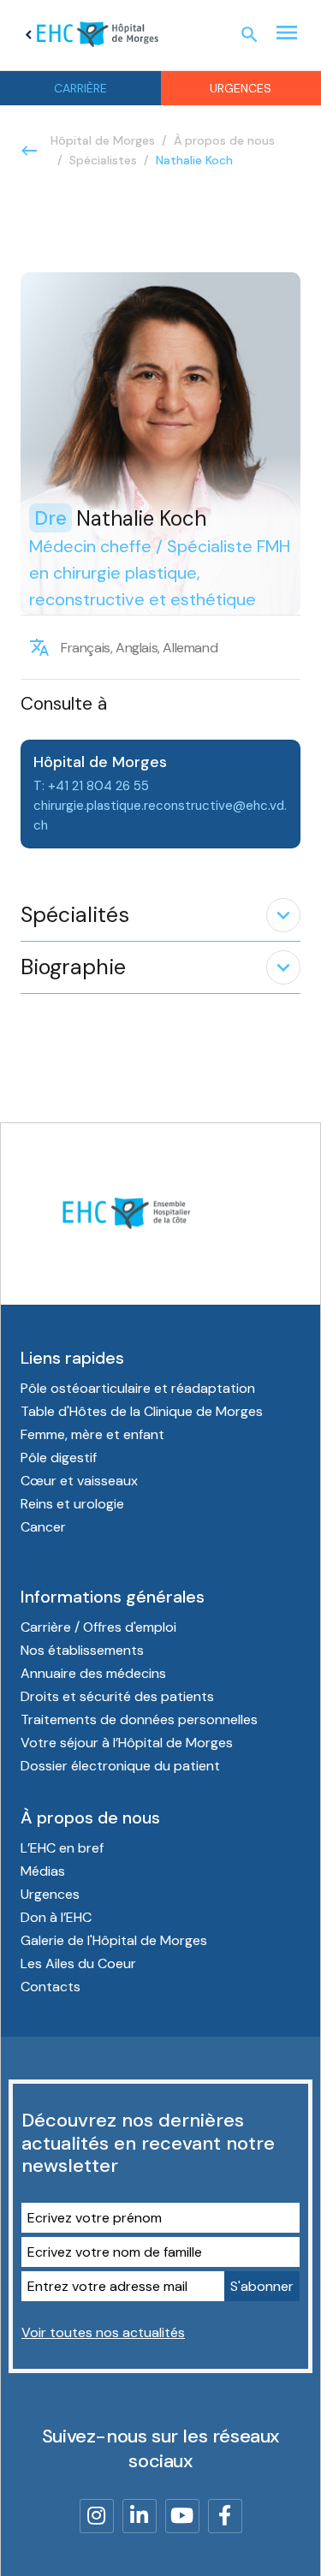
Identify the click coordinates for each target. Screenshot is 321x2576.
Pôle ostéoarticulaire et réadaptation (138, 1388)
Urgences (50, 1894)
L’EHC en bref (62, 1848)
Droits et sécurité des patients (117, 1696)
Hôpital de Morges (103, 140)
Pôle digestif (59, 1458)
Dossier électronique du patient (120, 1766)
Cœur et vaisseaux (79, 1481)
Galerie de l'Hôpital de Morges (114, 1940)
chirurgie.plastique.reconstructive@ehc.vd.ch (160, 815)
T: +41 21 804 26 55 (91, 786)
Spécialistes (103, 160)
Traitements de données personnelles (139, 1719)
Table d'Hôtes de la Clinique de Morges (142, 1411)
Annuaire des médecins (93, 1673)
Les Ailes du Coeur (78, 1963)
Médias (43, 1871)
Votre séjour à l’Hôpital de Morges (127, 1743)
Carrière (80, 88)
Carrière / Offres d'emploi (98, 1627)
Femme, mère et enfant (92, 1434)
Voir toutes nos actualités (103, 2332)
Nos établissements (82, 1650)
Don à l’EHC (56, 1917)
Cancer (43, 1527)
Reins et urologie (72, 1504)
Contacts (51, 1987)
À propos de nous (224, 140)
